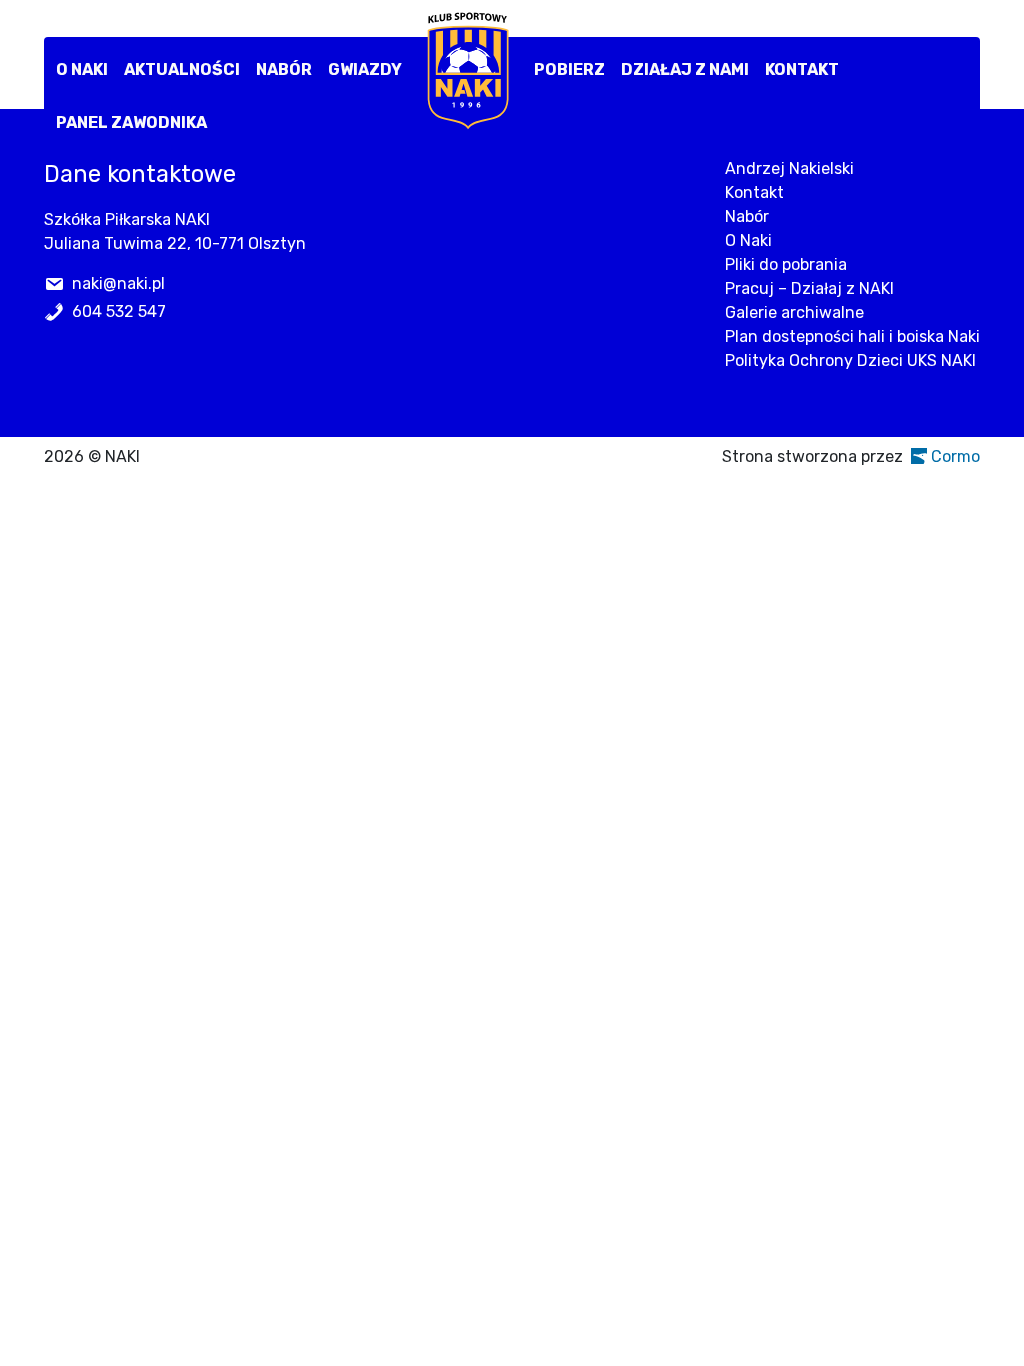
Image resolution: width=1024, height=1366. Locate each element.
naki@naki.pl (118, 283)
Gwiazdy (365, 69)
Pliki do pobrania (786, 264)
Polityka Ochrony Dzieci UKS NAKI (850, 360)
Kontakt (802, 69)
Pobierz (569, 69)
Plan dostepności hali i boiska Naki (852, 336)
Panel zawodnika (131, 122)
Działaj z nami (685, 69)
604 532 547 (119, 311)
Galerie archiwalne (794, 312)
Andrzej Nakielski (789, 168)
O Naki (82, 69)
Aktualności (182, 69)
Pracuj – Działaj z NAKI (809, 288)
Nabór (284, 69)
